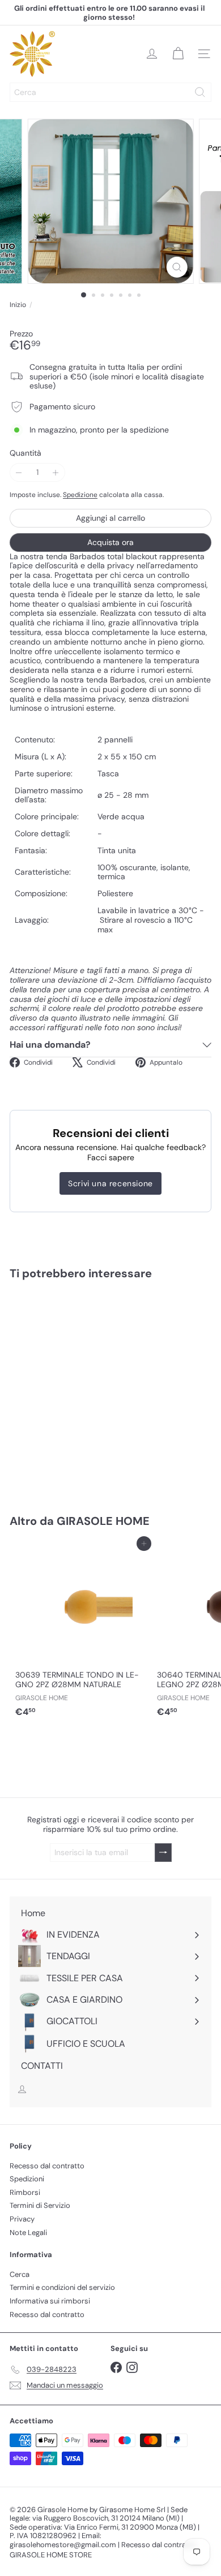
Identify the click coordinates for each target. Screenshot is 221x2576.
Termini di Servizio (40, 2205)
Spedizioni (27, 2179)
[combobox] (110, 92)
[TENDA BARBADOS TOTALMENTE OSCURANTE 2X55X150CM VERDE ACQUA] (80, 1390)
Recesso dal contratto (47, 2166)
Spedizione (80, 495)
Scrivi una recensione (110, 1183)
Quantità (25, 453)
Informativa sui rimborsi (50, 2301)
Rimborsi (25, 2192)
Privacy (22, 2219)
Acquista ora (110, 542)
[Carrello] (178, 54)
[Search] (200, 92)
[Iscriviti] (163, 1853)
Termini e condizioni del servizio (62, 2287)
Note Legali (28, 2233)
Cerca (20, 2274)
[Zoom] (177, 267)
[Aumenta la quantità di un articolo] (56, 472)
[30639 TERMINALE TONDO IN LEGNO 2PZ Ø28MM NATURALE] (80, 1633)
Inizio (18, 305)
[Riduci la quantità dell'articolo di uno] (19, 472)
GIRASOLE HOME (103, 1521)
